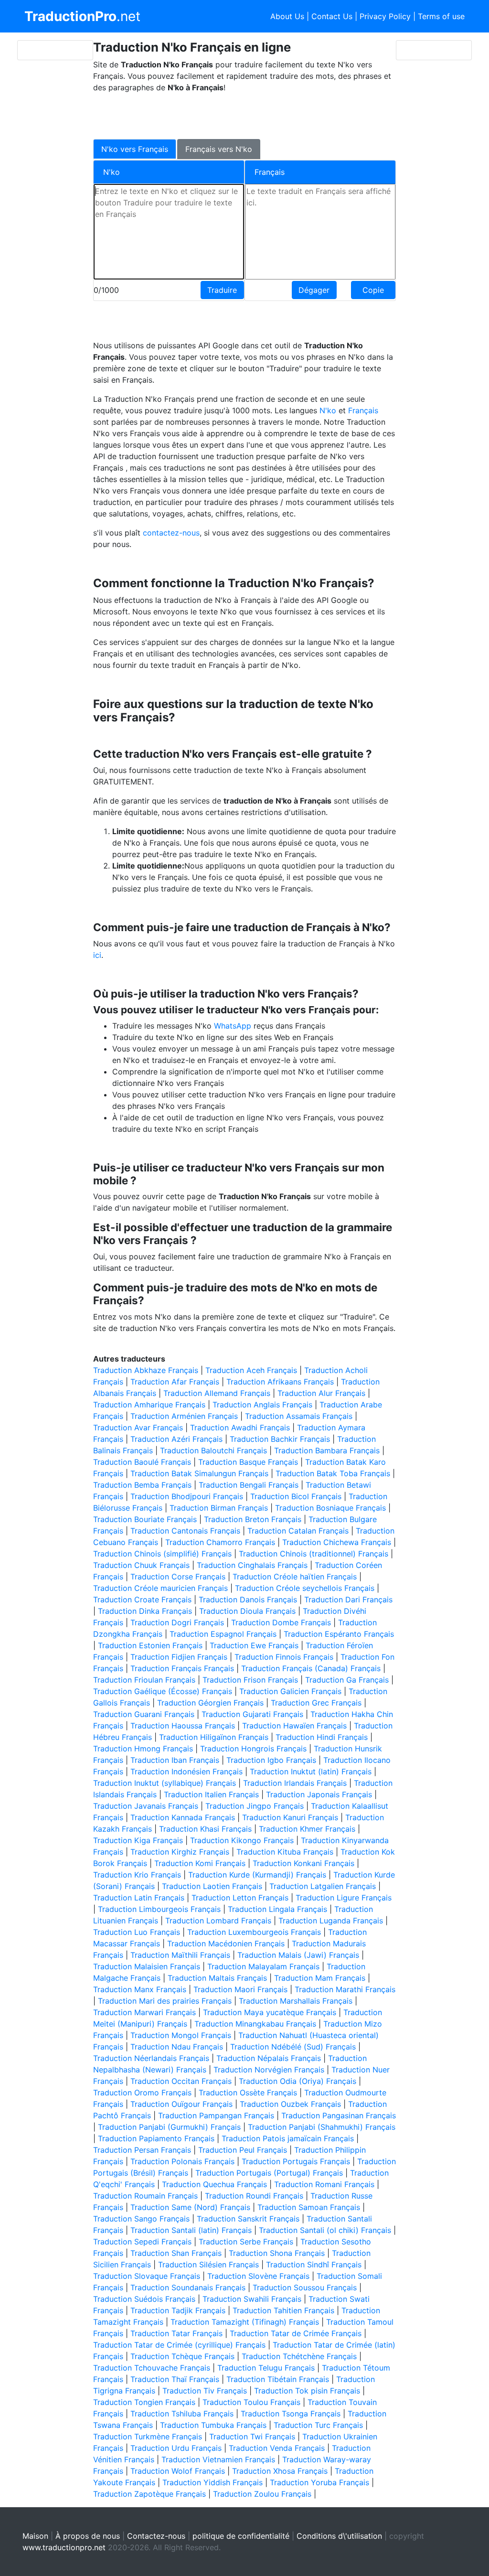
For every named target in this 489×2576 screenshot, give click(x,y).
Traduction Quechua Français (214, 2184)
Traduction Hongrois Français (253, 1749)
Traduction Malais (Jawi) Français (298, 1955)
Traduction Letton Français (240, 1898)
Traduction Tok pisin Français (307, 2391)
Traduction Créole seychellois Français (305, 1588)
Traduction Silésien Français (208, 2265)
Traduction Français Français (182, 1668)
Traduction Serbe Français (246, 2242)
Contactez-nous (156, 2536)
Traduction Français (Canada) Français (311, 1668)
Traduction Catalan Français (298, 1531)
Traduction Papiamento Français (156, 2138)
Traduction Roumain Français (145, 2196)
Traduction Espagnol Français (223, 1634)
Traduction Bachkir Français (280, 1439)
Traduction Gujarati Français (252, 1714)
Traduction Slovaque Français (147, 2276)
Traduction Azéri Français (176, 1439)
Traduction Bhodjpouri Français (187, 1496)
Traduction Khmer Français (307, 1829)
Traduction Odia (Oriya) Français (298, 2081)
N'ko (329, 410)
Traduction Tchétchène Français (299, 2356)
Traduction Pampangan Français (216, 2115)
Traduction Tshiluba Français (182, 2414)
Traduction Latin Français (139, 1898)
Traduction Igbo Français (271, 1760)
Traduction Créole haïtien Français (295, 1577)
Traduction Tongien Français (144, 2402)
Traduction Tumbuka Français (213, 2425)
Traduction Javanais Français (146, 1806)
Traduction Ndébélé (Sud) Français (293, 2047)
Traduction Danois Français (248, 1599)
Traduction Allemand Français (217, 1393)
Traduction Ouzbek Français (290, 2104)
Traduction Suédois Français (144, 2299)
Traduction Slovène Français (258, 2276)
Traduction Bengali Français (249, 1485)
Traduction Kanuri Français (290, 1817)
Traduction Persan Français (142, 2150)
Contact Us (332, 16)
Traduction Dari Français (348, 1599)
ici (97, 955)
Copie (373, 290)
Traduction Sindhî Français (314, 2265)
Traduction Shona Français (277, 2253)
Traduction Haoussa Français (183, 1726)
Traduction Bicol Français (296, 1496)
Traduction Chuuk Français (141, 1565)
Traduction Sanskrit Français (248, 2219)
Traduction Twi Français (252, 2436)
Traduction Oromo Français (142, 2093)
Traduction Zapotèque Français (149, 2494)
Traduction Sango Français (141, 2219)
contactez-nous (171, 533)
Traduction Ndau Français (177, 2047)
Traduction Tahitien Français (283, 2310)
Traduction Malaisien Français (147, 1966)
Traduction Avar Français (138, 1428)
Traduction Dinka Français (145, 1611)
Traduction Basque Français (248, 1462)
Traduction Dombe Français (281, 1622)
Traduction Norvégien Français (269, 2070)
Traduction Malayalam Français (263, 1966)
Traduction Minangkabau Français (255, 2024)
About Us (287, 16)
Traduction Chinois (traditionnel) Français (314, 1554)
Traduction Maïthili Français (180, 1955)
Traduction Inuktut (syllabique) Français (165, 1783)
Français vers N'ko (219, 149)
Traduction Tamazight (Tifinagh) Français (245, 2322)
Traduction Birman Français (219, 1508)
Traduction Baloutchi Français (213, 1450)
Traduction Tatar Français (176, 2333)
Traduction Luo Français (137, 1932)
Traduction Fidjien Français (179, 1657)
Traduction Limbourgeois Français (159, 1909)
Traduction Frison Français (250, 1680)
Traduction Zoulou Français (262, 2494)
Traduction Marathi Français (345, 1989)
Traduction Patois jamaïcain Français (288, 2138)
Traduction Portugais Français (296, 2161)
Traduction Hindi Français (322, 1737)
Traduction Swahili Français (252, 2299)
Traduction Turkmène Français (148, 2436)
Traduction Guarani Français (144, 1714)
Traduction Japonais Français (319, 1794)
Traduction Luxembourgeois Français (254, 1932)
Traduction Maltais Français (217, 1978)
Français (363, 410)
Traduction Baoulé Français (142, 1462)
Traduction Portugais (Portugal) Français (269, 2173)
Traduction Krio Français (137, 1875)
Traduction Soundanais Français (188, 2287)
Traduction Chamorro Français (220, 1542)
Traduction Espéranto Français (339, 1634)
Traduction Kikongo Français (242, 1840)
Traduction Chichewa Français (337, 1542)
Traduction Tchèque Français (182, 2356)
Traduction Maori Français (240, 1989)
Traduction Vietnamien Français (218, 2459)
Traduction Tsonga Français (291, 2414)
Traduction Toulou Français (251, 2402)
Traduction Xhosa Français (280, 2471)
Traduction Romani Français (324, 2184)
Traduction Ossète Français (248, 2093)
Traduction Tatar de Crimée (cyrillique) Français (179, 2345)
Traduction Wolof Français (178, 2471)
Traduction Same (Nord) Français (190, 2207)
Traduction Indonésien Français (186, 1771)
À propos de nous (88, 2536)
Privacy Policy (385, 16)
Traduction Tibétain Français (278, 2379)
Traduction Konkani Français (303, 1863)
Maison (35, 2536)
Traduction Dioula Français (247, 1611)
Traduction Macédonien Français (226, 1943)
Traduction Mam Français (320, 1978)
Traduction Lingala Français (277, 1909)
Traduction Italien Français (211, 1794)
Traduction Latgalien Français (323, 1886)
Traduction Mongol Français (181, 2035)
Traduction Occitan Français (181, 2081)
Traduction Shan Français (176, 2253)
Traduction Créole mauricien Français (160, 1588)
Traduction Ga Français (347, 1680)
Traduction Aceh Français (251, 1370)
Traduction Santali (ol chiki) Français (325, 2230)
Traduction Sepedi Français (142, 2242)
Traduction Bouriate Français (145, 1519)
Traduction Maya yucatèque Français (270, 2012)
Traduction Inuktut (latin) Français (311, 1771)
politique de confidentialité (241, 2536)
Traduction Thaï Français (175, 2379)
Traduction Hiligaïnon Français (214, 1737)
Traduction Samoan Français (309, 2207)
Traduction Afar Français (175, 1382)
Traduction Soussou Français (305, 2287)
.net (82, 16)
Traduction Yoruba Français (319, 2482)
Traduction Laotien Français (212, 1886)
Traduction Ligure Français (344, 1898)
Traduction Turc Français (318, 2425)
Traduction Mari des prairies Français (165, 2001)
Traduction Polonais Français (182, 2161)
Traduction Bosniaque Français (330, 1508)
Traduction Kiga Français (138, 1840)
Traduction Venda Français (277, 2448)
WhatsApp (233, 1026)
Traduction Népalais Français (269, 2058)
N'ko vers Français (135, 149)
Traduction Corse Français (178, 1577)
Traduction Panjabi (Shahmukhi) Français (322, 2127)
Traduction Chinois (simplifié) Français (162, 1554)
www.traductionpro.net (64, 2547)
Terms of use (441, 16)
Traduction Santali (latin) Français (191, 2230)
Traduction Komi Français (200, 1863)
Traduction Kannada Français (183, 1817)
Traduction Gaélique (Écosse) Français (163, 1691)
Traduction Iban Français (175, 1760)
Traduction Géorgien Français (210, 1703)
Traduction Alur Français (321, 1393)
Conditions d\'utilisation (339, 2536)
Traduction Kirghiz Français (180, 1852)
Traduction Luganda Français (331, 1921)
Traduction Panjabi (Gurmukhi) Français (169, 2127)
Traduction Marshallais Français (296, 2001)
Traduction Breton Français (253, 1519)
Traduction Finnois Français (284, 1657)
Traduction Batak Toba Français (333, 1473)
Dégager (314, 290)
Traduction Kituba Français (285, 1852)
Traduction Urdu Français (176, 2448)
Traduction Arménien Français (184, 1416)
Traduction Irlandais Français (295, 1783)
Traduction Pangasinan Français (339, 2115)
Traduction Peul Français (243, 2150)
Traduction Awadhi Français (240, 1428)
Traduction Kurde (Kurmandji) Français (257, 1875)
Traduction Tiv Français (205, 2391)
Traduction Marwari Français (144, 2012)
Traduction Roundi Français (254, 2196)
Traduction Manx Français (140, 1989)
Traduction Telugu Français (266, 2368)
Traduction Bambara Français (327, 1450)
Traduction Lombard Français (218, 1921)
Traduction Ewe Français (254, 1645)
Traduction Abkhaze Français (146, 1370)
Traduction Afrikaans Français (280, 1382)
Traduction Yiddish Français (213, 2482)
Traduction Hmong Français (143, 1749)
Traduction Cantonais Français (185, 1531)
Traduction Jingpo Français (255, 1806)
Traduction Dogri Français (177, 1622)
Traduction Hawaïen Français (294, 1726)
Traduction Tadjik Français (178, 2310)
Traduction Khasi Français (205, 1829)
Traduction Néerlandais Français (151, 2058)
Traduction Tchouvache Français (152, 2368)
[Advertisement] (237, 115)
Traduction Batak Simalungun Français (199, 1473)
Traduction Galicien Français (290, 1691)
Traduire (222, 290)
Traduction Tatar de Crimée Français (296, 2333)
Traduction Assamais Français (299, 1416)
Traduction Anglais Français (262, 1405)
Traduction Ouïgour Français (181, 2104)
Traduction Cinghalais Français (252, 1565)
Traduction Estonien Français (150, 1645)
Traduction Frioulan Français (144, 1680)
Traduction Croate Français (142, 1599)
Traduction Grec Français (316, 1703)
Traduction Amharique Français (149, 1405)
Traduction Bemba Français (142, 1485)
